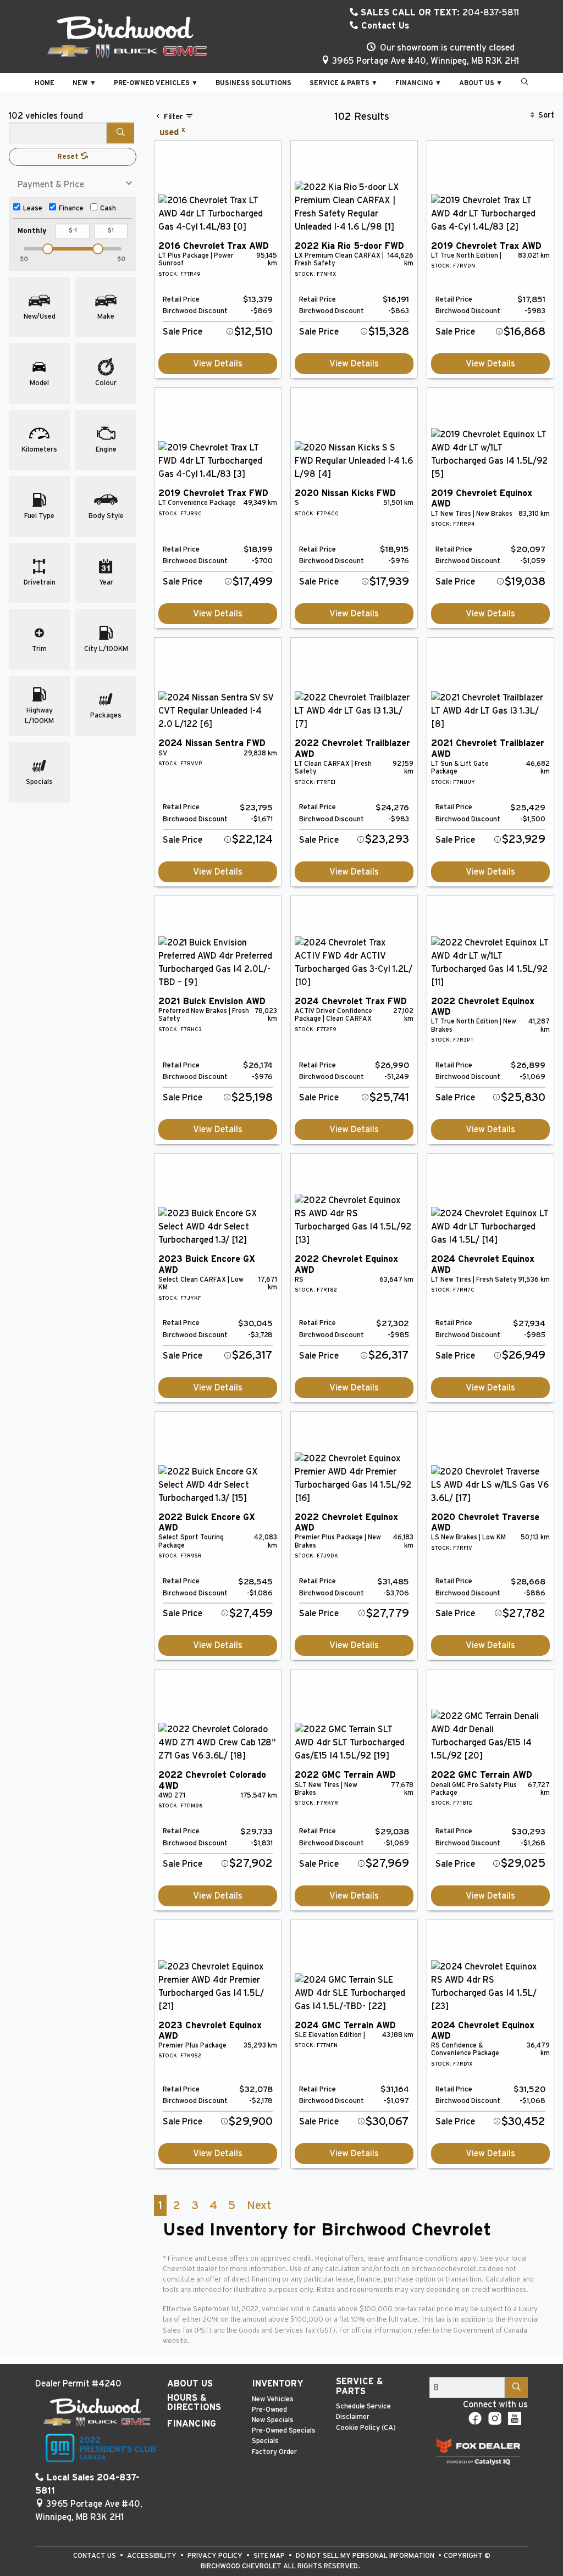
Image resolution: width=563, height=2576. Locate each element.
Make (106, 317)
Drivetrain (40, 583)
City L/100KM (106, 649)
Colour (106, 383)
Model (39, 383)
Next (259, 2205)
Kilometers (39, 450)
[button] (45, 82)
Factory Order (274, 2452)
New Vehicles (273, 2399)
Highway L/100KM (39, 716)
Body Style (106, 516)
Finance (71, 208)
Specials (39, 782)
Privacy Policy (216, 2556)
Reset (69, 157)
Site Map (270, 2556)
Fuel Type (39, 516)
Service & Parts (360, 2386)
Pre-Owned (269, 2410)
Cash (108, 208)
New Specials (273, 2420)
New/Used (40, 317)
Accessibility (153, 2556)
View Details (218, 364)
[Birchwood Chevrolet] (127, 37)
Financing (192, 2424)
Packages (106, 716)
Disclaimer (353, 2417)
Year (106, 583)
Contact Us (384, 26)
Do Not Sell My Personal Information (366, 2556)
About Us (190, 2384)
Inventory (278, 2384)
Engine (106, 450)
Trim (39, 649)
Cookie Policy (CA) (366, 2428)
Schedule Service (363, 2407)
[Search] (120, 133)
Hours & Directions (194, 2403)
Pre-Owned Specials (284, 2431)
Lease (33, 208)
